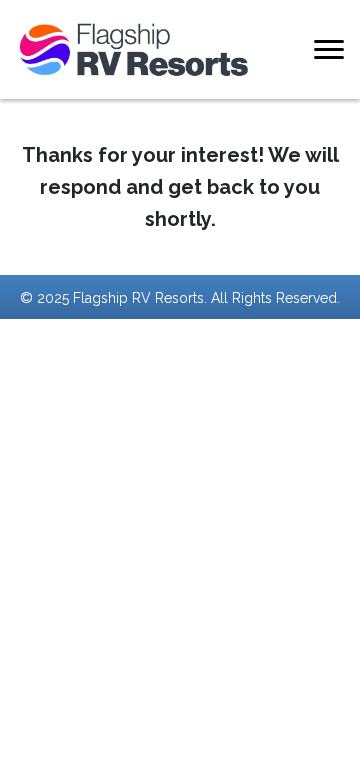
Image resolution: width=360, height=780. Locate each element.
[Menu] (329, 50)
